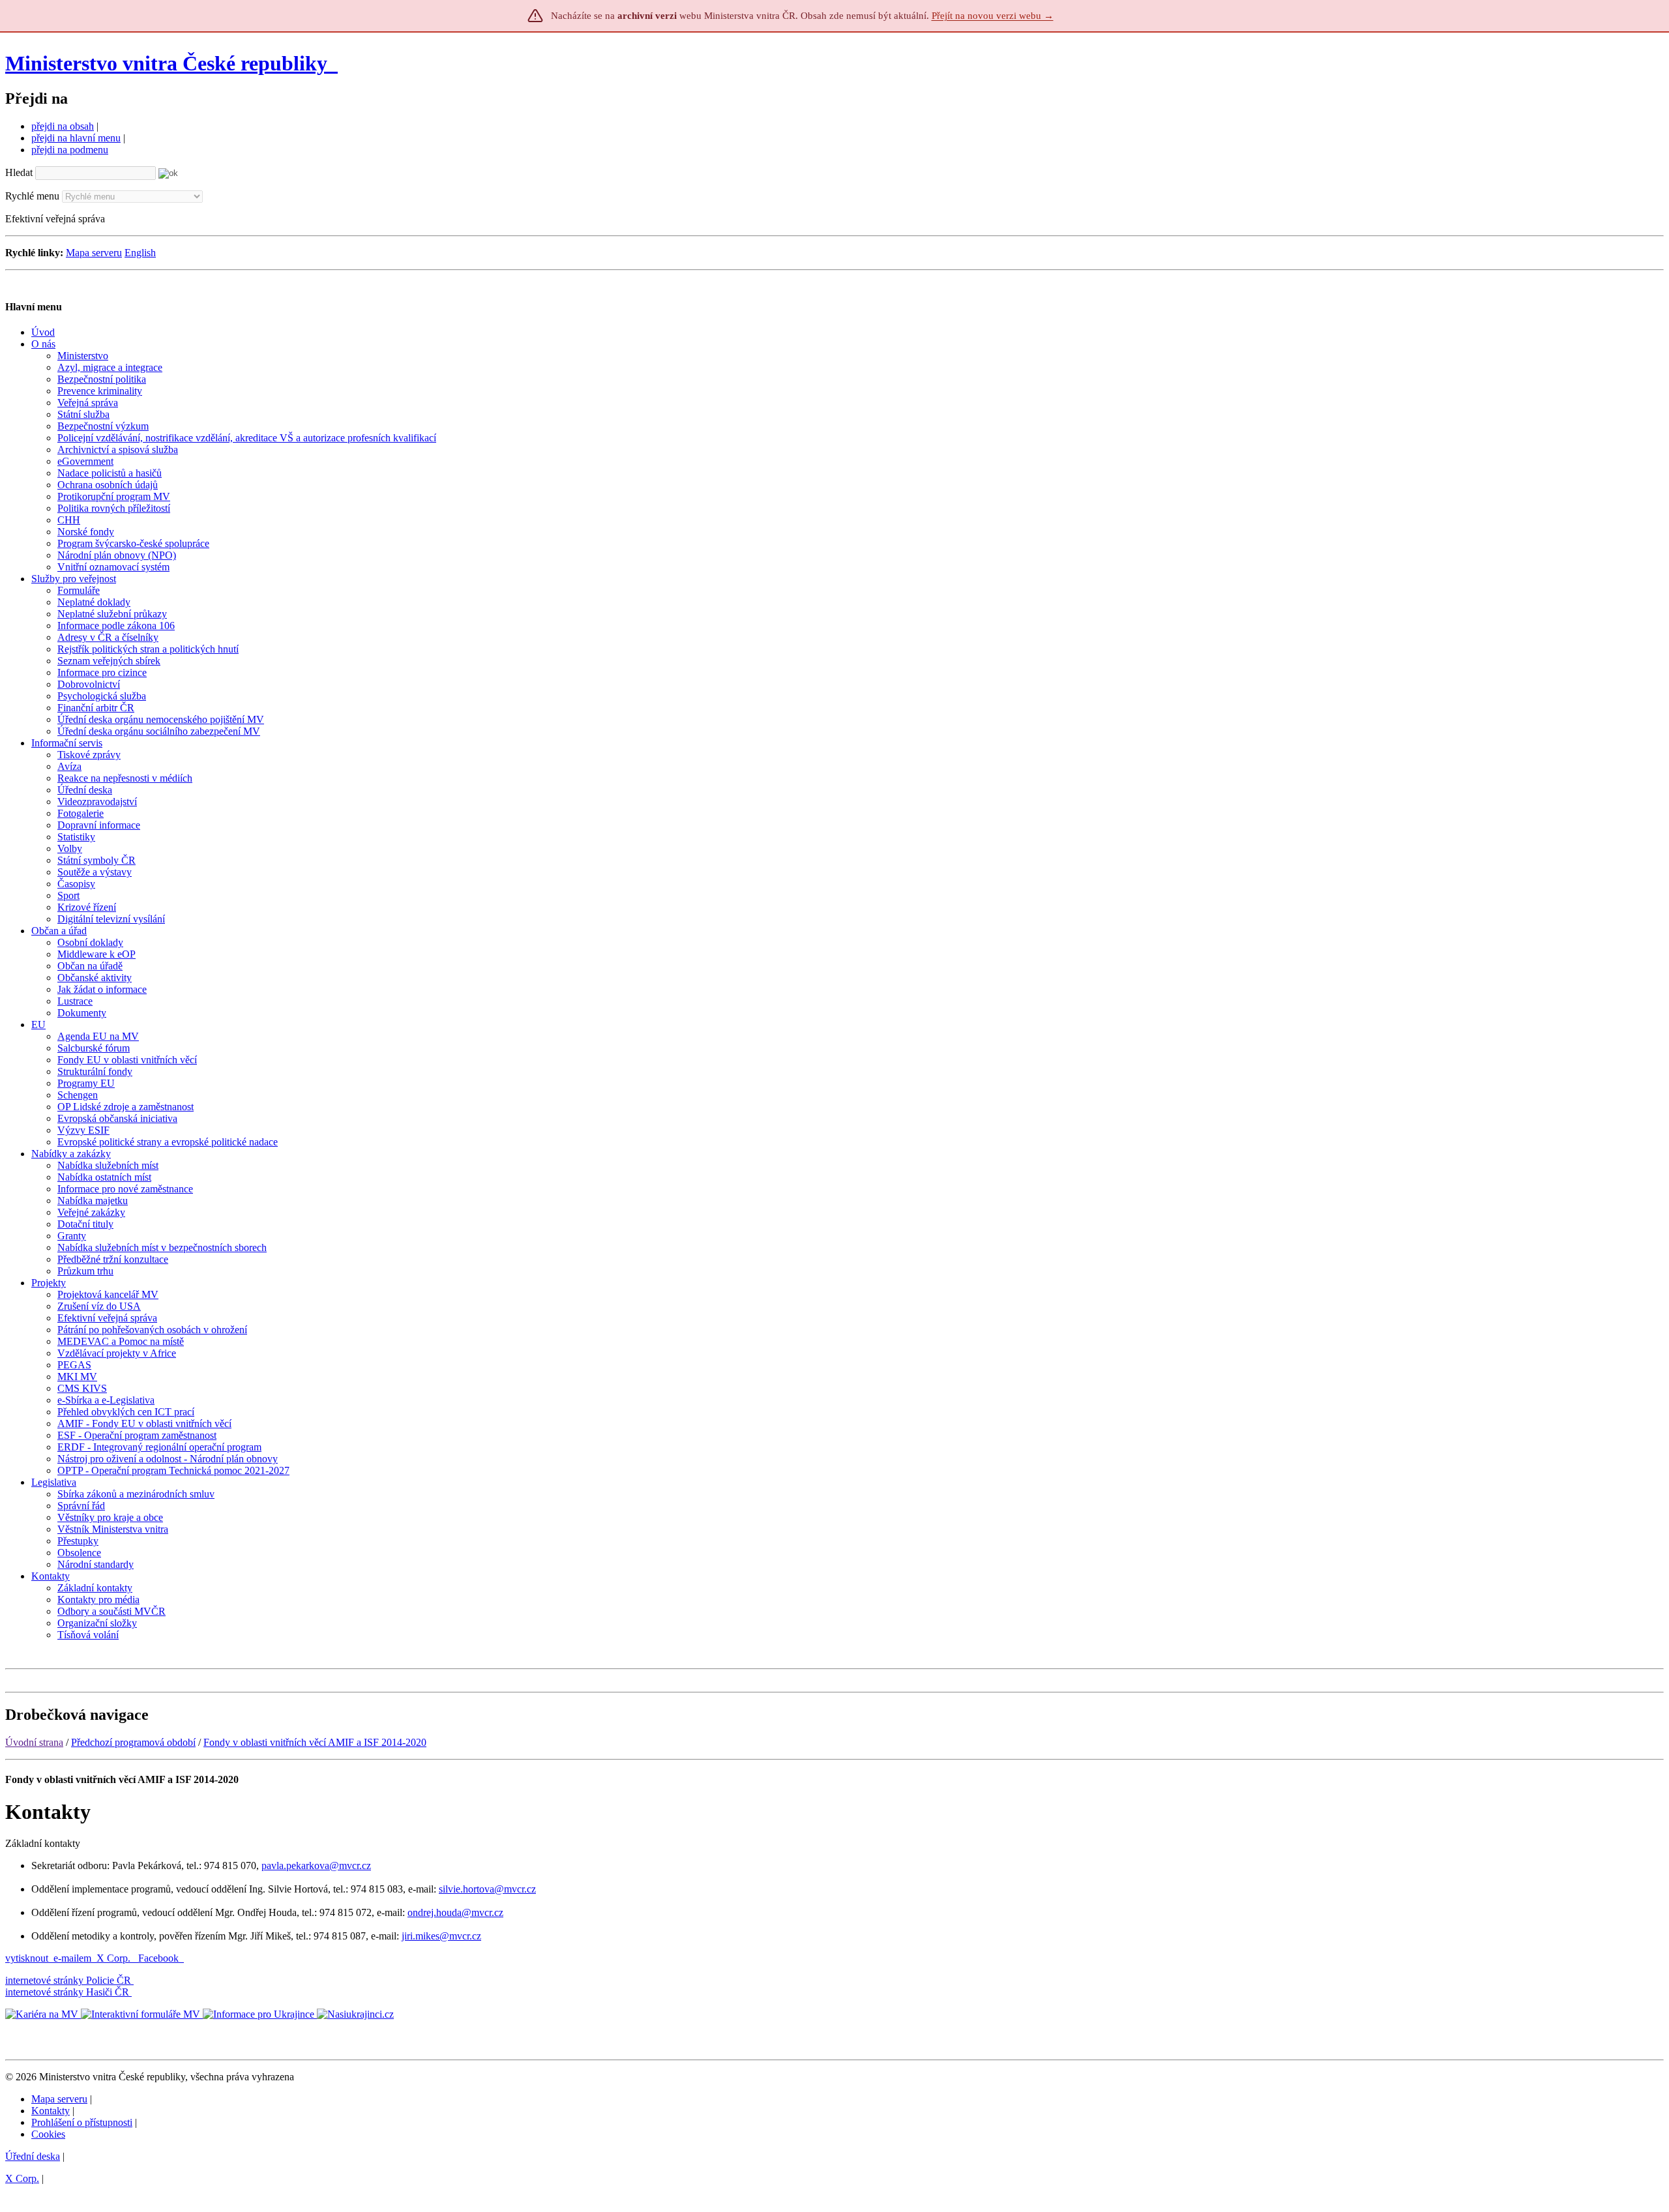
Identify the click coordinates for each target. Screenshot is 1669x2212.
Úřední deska (33, 2156)
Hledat (19, 172)
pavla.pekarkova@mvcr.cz (316, 1865)
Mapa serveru (94, 253)
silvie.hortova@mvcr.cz (487, 1889)
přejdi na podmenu (70, 150)
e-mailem (72, 1958)
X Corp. (115, 1958)
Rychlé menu (32, 196)
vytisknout (27, 1958)
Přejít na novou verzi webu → (993, 16)
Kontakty (51, 2111)
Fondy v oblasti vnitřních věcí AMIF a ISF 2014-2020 (315, 1742)
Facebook (160, 1958)
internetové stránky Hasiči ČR (67, 1992)
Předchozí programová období (133, 1742)
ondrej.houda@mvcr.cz (455, 1912)
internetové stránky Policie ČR (68, 1980)
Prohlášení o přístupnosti (82, 2122)
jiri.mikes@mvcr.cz (441, 1936)
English (140, 253)
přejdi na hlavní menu (76, 138)
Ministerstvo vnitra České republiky (166, 63)
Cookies (48, 2134)
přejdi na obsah (63, 126)
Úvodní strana (34, 1742)
